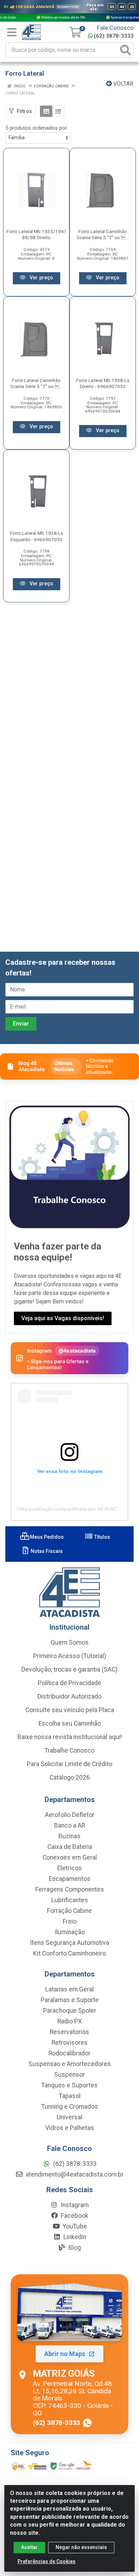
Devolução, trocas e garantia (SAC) (69, 1669)
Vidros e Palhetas (70, 2128)
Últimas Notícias (64, 1066)
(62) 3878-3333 (114, 36)
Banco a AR (70, 1825)
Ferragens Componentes (70, 1889)
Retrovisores (70, 2043)
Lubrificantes (70, 1900)
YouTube (74, 2226)
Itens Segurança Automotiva (69, 1943)
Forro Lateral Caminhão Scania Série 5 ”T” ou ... (103, 234)
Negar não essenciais (81, 2547)
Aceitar (29, 2547)
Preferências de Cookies (47, 2561)
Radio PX (70, 2021)
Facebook (74, 2216)
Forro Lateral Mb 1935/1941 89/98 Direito (37, 234)
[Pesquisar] (125, 50)
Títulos (102, 1537)
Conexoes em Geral (70, 1857)
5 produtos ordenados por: (37, 128)
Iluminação (70, 1932)
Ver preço (41, 278)
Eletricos (70, 1868)
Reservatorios (69, 2032)
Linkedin (74, 2237)
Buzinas (69, 1836)
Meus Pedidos (46, 1537)
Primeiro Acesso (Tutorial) (70, 1656)
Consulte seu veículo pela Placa (70, 1710)
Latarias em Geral (69, 1989)
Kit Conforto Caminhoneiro (69, 1953)
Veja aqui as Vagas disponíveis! (63, 1318)
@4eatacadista (77, 1351)
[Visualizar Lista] (58, 111)
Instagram (74, 2205)
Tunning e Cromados (70, 2107)
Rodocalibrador (69, 2053)
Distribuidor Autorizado (69, 1696)
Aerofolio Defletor (70, 1815)
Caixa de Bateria (70, 1847)
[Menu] (12, 32)
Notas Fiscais (46, 1551)
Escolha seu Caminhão (70, 1723)
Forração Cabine (69, 1911)
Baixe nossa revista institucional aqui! (70, 1737)
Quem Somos (70, 1642)
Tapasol (70, 2096)
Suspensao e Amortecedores (70, 2064)
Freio (70, 1921)
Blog (74, 2248)
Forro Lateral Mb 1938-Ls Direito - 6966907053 (103, 383)
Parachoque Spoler (70, 2011)
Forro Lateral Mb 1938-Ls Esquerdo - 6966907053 (37, 536)
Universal (69, 2117)
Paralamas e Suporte (70, 2000)
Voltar (123, 84)
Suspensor (69, 2075)
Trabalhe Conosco (69, 1751)
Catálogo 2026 (70, 1778)
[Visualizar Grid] (46, 111)
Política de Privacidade (69, 1683)
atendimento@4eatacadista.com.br (74, 2174)
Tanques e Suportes (69, 2085)
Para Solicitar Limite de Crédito (69, 1764)
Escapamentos (70, 1879)
